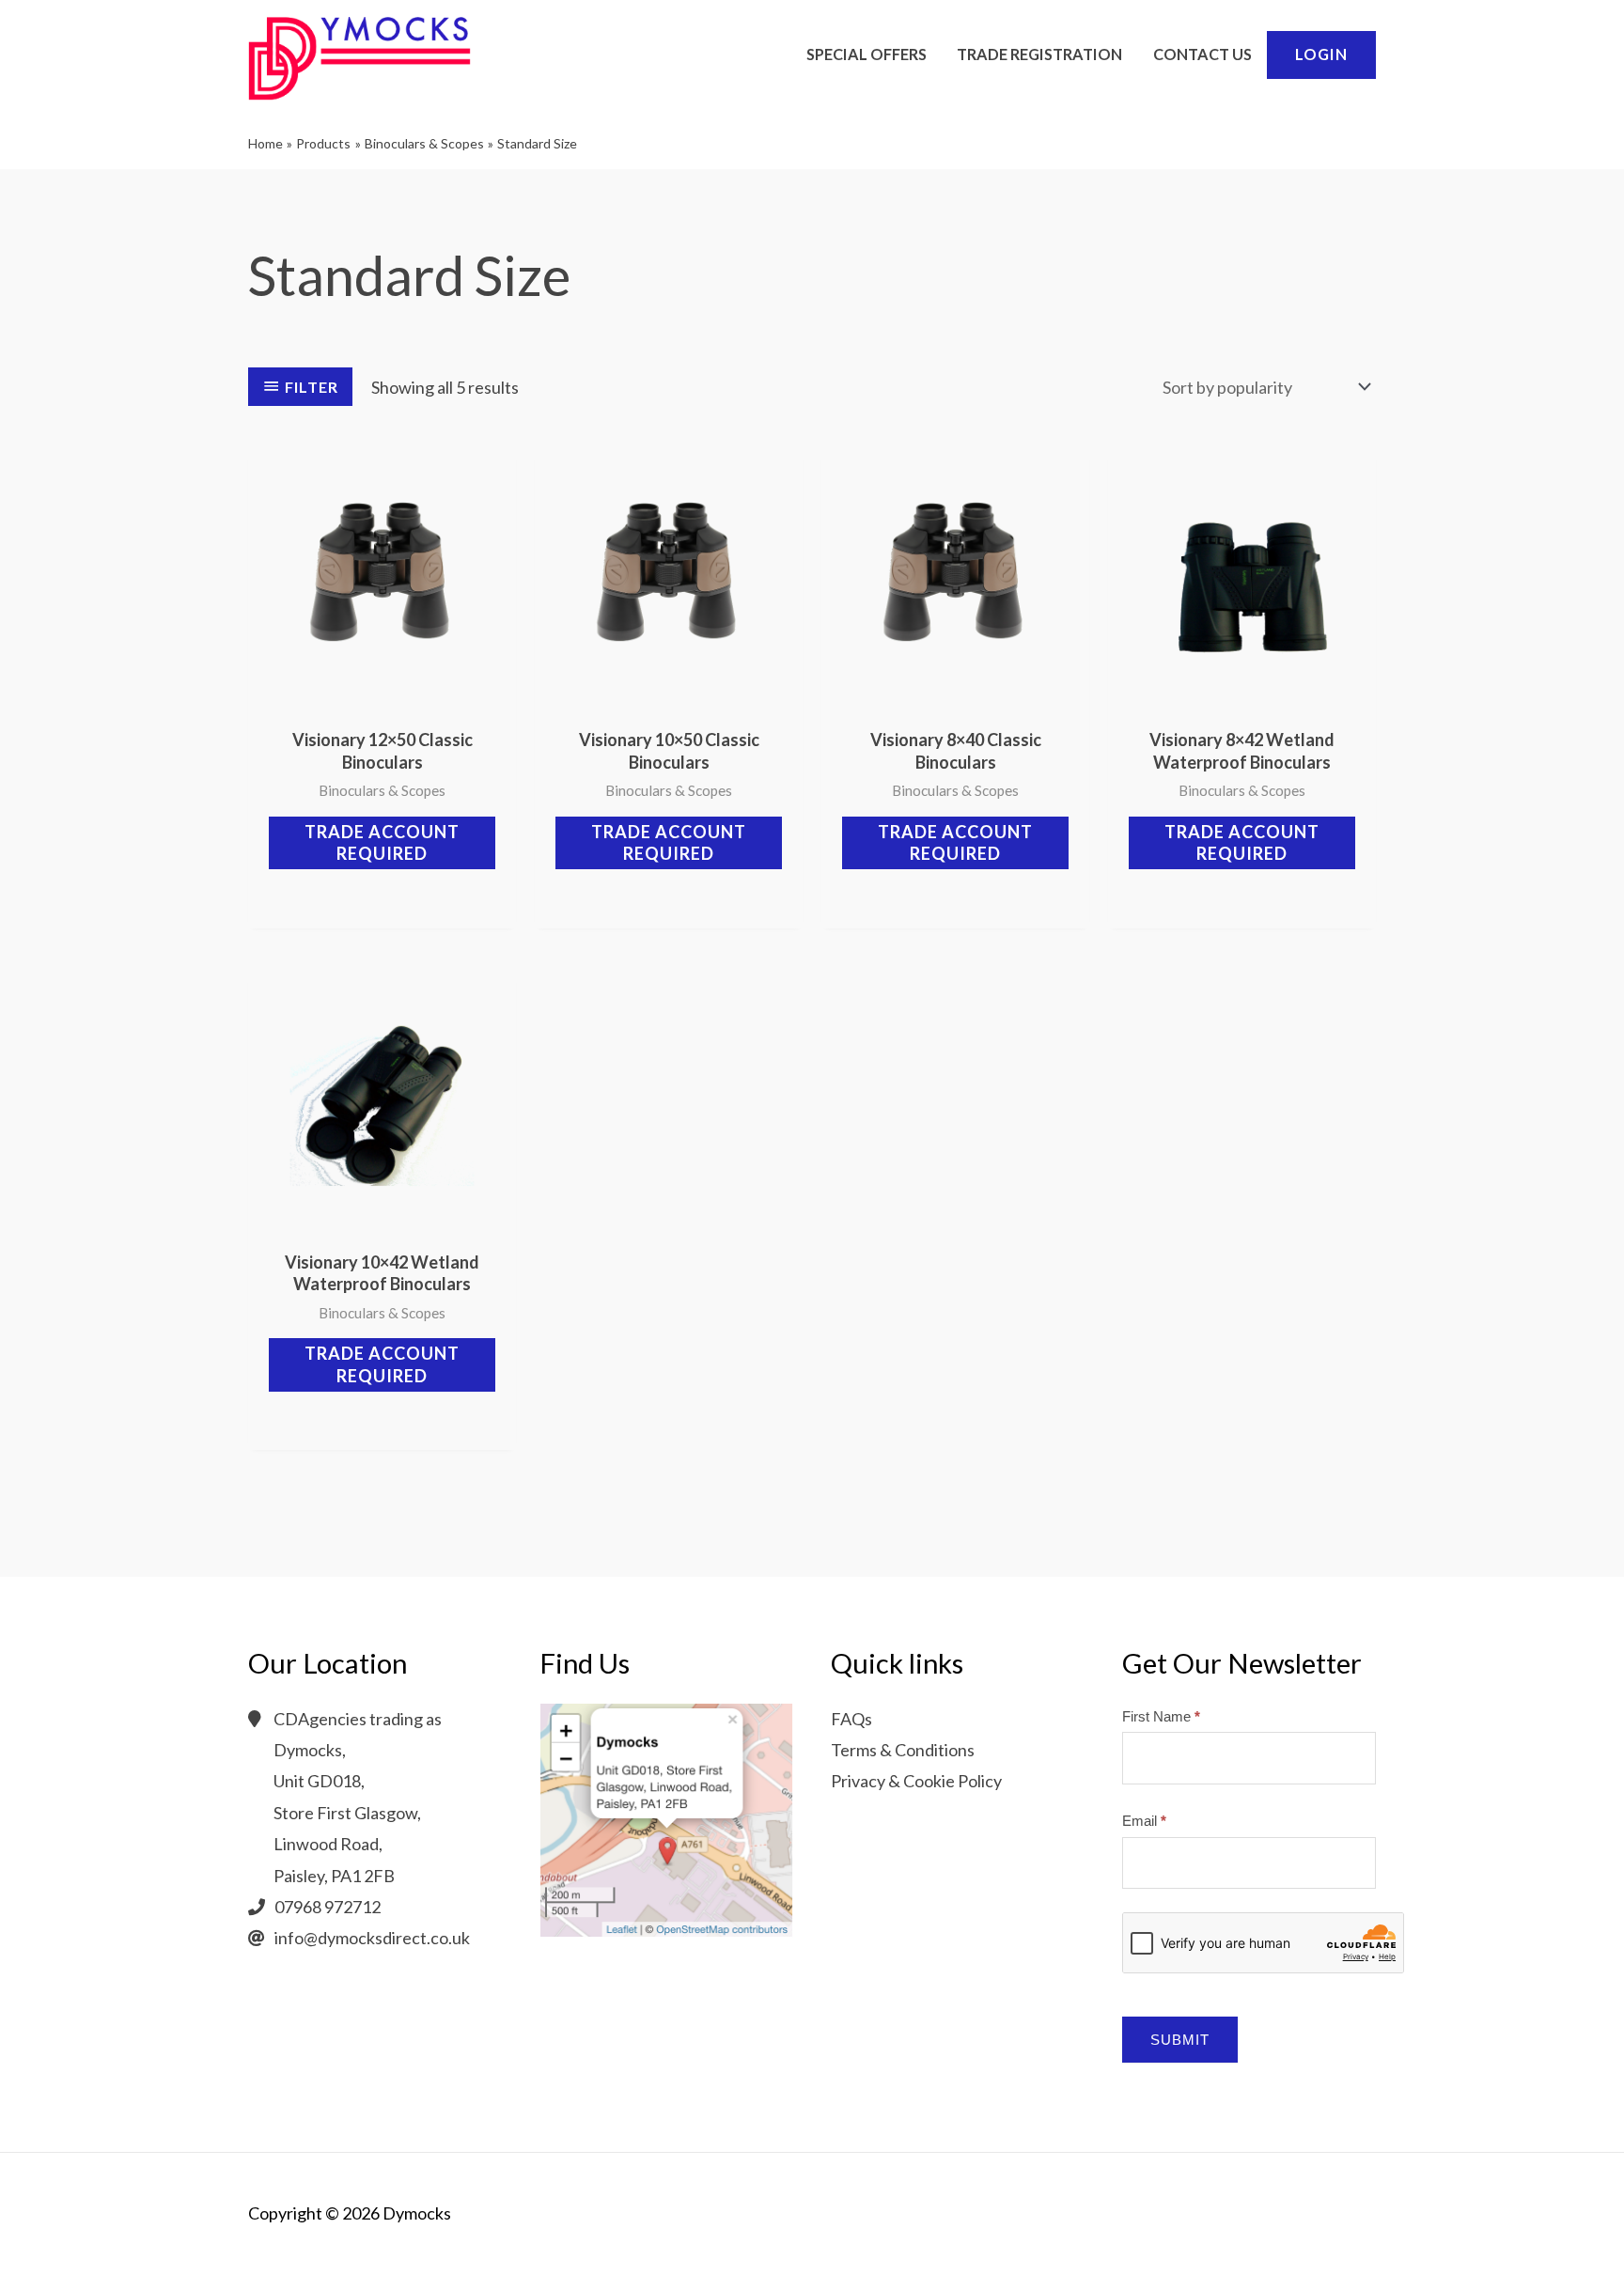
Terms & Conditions (903, 1750)
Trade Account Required (382, 842)
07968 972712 (328, 1907)
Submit (1180, 2040)
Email (1144, 1821)
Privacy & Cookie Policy (916, 1781)
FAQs (851, 1719)
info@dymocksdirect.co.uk (372, 1938)
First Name (1161, 1716)
